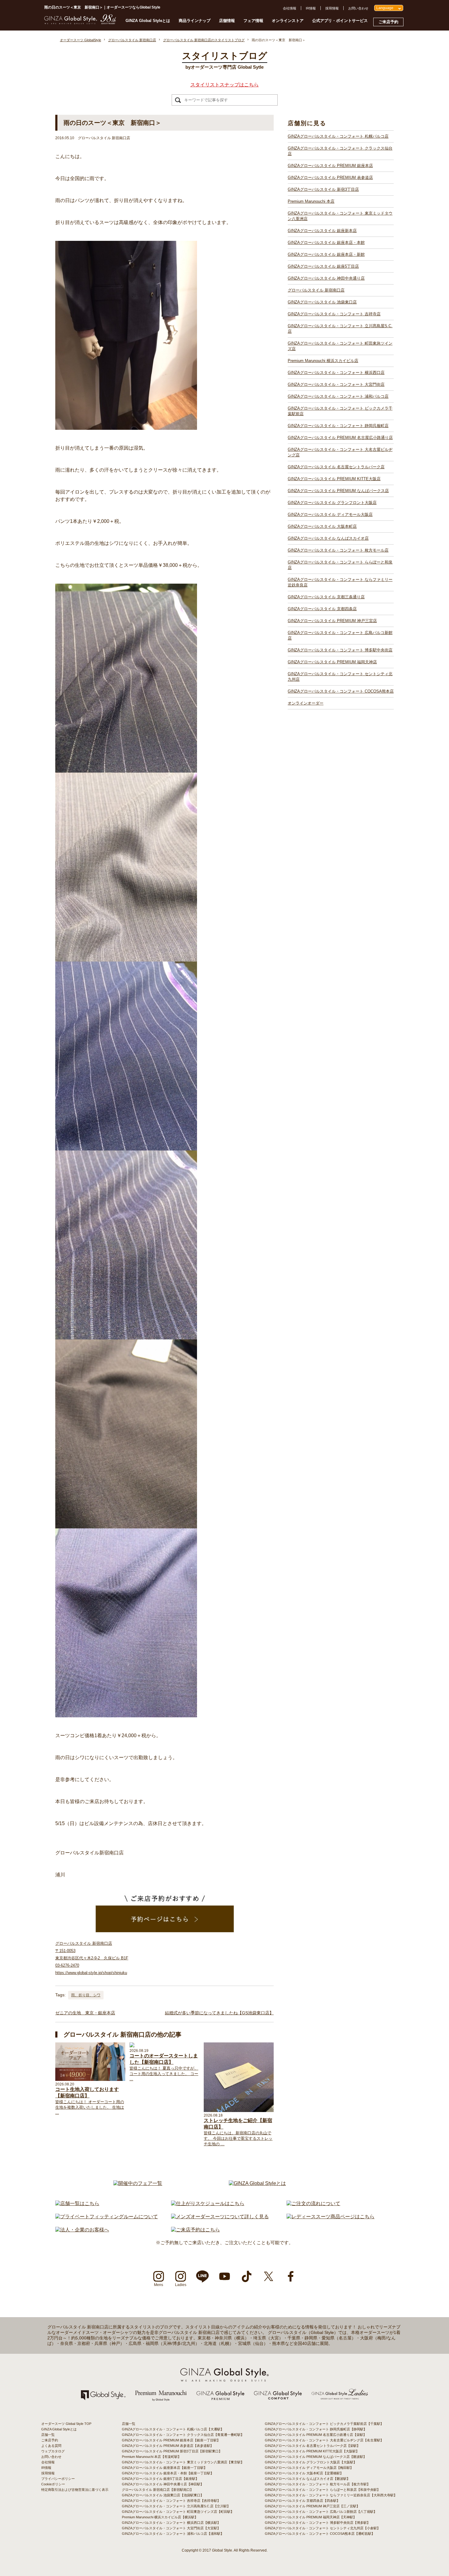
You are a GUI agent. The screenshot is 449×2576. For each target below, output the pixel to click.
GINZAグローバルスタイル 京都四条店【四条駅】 (302, 2501)
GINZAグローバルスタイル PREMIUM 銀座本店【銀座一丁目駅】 (171, 2440)
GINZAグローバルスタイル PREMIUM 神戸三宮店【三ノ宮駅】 (312, 2506)
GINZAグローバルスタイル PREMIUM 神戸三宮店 (332, 621)
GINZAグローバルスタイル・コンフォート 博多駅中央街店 (340, 650)
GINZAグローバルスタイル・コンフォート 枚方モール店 (338, 550)
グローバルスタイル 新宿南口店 (316, 290)
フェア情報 (253, 21)
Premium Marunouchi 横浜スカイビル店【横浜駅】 (160, 2517)
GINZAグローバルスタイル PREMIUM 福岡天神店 (332, 662)
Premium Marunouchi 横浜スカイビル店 (323, 361)
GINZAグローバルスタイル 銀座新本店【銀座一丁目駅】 (164, 2468)
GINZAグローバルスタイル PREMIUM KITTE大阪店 (334, 479)
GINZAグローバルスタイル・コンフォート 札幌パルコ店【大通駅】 (173, 2429)
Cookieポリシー (53, 2484)
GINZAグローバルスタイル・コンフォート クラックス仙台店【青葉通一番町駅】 (183, 2435)
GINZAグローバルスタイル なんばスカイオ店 (328, 538)
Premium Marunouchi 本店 (311, 201)
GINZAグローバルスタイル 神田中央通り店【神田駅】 (163, 2484)
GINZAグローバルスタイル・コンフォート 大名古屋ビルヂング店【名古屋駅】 (324, 2440)
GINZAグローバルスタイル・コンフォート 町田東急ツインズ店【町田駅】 (178, 2512)
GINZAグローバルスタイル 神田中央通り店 (326, 278)
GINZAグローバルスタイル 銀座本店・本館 (326, 243)
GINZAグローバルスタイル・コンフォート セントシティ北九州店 (340, 677)
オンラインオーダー (306, 703)
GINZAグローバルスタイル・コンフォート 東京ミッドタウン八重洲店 (340, 216)
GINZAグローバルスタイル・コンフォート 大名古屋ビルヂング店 (340, 452)
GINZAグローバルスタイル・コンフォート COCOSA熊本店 (341, 691)
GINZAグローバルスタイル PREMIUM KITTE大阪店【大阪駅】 (312, 2451)
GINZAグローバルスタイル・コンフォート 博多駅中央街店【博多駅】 (318, 2523)
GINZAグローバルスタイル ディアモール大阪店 (330, 514)
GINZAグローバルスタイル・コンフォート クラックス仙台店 (340, 151)
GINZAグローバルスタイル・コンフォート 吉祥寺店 (334, 314)
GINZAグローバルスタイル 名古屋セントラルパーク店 (336, 467)
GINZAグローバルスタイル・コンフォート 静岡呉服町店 (338, 426)
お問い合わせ (358, 8)
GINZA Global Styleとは (148, 21)
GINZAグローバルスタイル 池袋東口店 (322, 302)
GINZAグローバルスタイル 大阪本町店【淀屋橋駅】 (304, 2473)
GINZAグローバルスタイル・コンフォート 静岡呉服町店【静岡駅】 (316, 2429)
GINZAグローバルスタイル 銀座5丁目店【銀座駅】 (160, 2479)
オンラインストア (288, 21)
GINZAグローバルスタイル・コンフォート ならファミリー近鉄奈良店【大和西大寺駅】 (331, 2495)
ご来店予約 (388, 22)
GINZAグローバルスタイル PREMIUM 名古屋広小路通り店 (340, 438)
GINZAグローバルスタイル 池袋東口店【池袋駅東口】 (163, 2495)
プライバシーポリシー (58, 2479)
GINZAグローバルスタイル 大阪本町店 (322, 526)
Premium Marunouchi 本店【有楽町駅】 (151, 2457)
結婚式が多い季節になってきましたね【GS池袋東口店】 (219, 2013)
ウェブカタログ (53, 2451)
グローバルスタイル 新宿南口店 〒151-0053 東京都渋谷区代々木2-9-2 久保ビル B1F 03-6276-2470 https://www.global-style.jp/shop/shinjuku (92, 1958)
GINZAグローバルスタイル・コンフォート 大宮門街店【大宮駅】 (171, 2528)
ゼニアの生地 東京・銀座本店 (85, 2013)
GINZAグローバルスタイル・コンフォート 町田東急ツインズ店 (340, 346)
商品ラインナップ (195, 21)
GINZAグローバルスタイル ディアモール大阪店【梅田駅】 (309, 2468)
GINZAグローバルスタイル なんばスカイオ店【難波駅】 (307, 2479)
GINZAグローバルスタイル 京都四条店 (322, 609)
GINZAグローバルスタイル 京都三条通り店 (326, 597)
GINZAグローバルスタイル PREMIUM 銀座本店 (330, 166)
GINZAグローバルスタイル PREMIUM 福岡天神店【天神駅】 (311, 2517)
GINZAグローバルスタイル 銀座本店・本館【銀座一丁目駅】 (168, 2473)
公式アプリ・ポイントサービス (340, 21)
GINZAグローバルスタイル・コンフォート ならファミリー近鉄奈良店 (340, 582)
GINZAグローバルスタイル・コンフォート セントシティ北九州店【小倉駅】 (323, 2528)
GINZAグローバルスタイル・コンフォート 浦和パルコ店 (338, 396)
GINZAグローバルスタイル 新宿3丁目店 (323, 189)
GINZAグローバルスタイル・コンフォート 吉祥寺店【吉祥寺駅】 (171, 2501)
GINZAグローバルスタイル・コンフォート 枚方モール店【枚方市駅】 (318, 2484)
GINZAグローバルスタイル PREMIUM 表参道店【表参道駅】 (168, 2446)
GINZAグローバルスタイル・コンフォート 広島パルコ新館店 (340, 635)
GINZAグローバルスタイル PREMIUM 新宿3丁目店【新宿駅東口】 (172, 2451)
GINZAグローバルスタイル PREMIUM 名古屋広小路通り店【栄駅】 (316, 2435)
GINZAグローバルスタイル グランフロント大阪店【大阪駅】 (311, 2462)
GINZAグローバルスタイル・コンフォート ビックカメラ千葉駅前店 (340, 411)
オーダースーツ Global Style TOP (66, 2424)
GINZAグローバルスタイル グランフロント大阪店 (332, 503)
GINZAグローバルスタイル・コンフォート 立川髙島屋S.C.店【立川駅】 (176, 2506)
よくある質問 (51, 2446)
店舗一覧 (48, 2435)
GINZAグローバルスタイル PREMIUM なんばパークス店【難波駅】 (316, 2457)
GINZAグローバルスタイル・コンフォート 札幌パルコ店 (338, 136)
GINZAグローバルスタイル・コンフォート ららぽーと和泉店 (340, 565)
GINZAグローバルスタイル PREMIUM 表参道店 (330, 178)
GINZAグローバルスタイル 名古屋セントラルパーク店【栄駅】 (312, 2446)
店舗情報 (227, 21)
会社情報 (290, 8)
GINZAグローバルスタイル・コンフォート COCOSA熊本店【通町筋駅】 (320, 2534)
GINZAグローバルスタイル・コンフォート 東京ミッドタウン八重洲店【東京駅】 (183, 2462)
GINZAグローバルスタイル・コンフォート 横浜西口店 (336, 373)
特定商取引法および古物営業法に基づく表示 (75, 2490)
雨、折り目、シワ (86, 1995)
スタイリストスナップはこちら (224, 85)
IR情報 (311, 8)
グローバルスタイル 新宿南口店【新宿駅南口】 (158, 2490)
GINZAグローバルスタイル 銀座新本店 (322, 231)
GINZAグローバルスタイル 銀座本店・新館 (326, 254)
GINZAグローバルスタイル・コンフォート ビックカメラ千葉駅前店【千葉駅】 (324, 2424)
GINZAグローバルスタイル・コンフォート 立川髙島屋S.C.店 (340, 329)
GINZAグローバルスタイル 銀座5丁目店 (323, 266)
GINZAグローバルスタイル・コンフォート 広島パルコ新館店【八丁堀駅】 (321, 2512)
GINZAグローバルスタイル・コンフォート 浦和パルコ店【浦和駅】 (173, 2534)
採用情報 (332, 8)
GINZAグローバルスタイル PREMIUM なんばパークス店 (338, 491)
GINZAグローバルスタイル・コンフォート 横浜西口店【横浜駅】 (171, 2523)
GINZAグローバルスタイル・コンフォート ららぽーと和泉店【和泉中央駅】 (323, 2490)
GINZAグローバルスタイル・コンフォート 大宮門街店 (336, 384)
